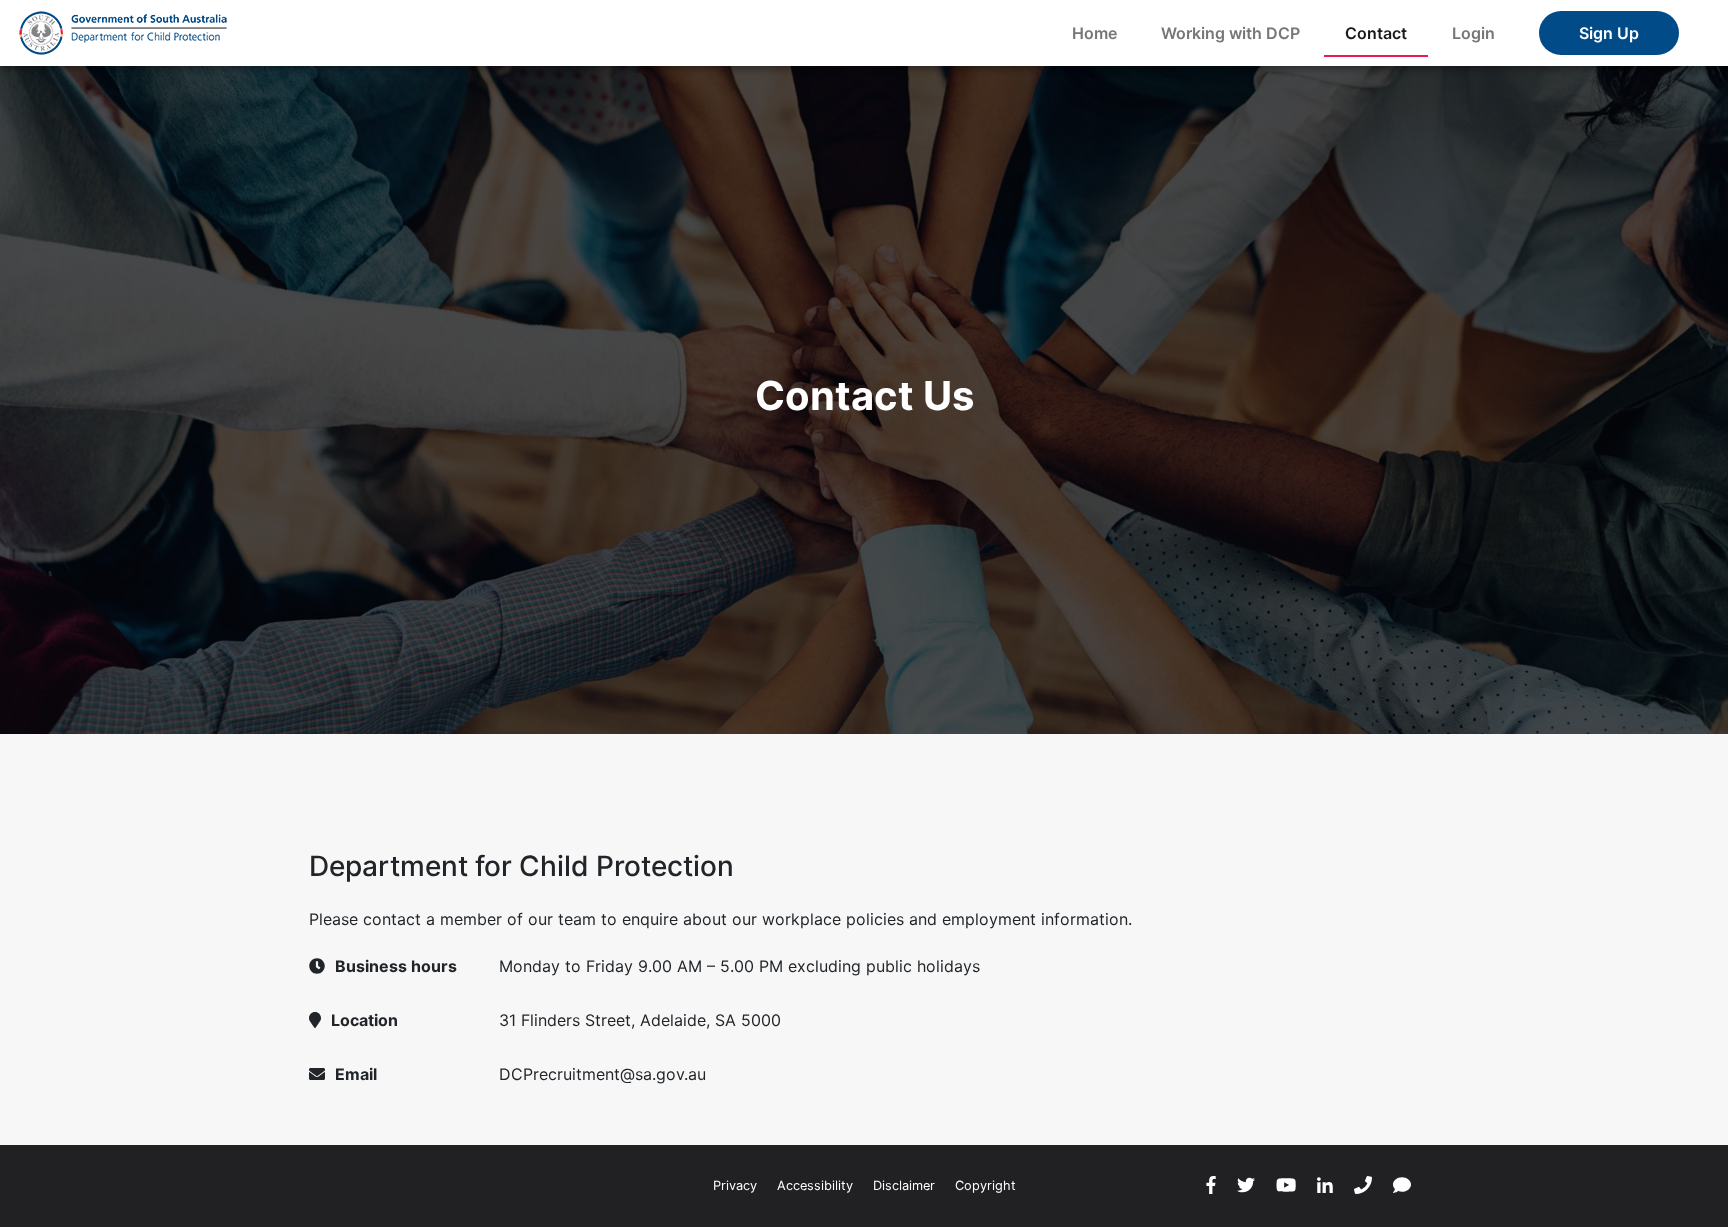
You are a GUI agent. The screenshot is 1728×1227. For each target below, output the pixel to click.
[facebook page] (1211, 1186)
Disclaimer (904, 1185)
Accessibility (815, 1185)
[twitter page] (1246, 1186)
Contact (1376, 33)
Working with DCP (1230, 33)
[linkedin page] (1325, 1186)
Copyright (985, 1185)
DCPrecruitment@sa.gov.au (602, 1074)
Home (1094, 33)
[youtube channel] (1286, 1186)
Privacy (735, 1185)
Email (356, 1074)
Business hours (396, 966)
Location (364, 1020)
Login (1473, 33)
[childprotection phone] (1363, 1186)
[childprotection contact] (1402, 1186)
